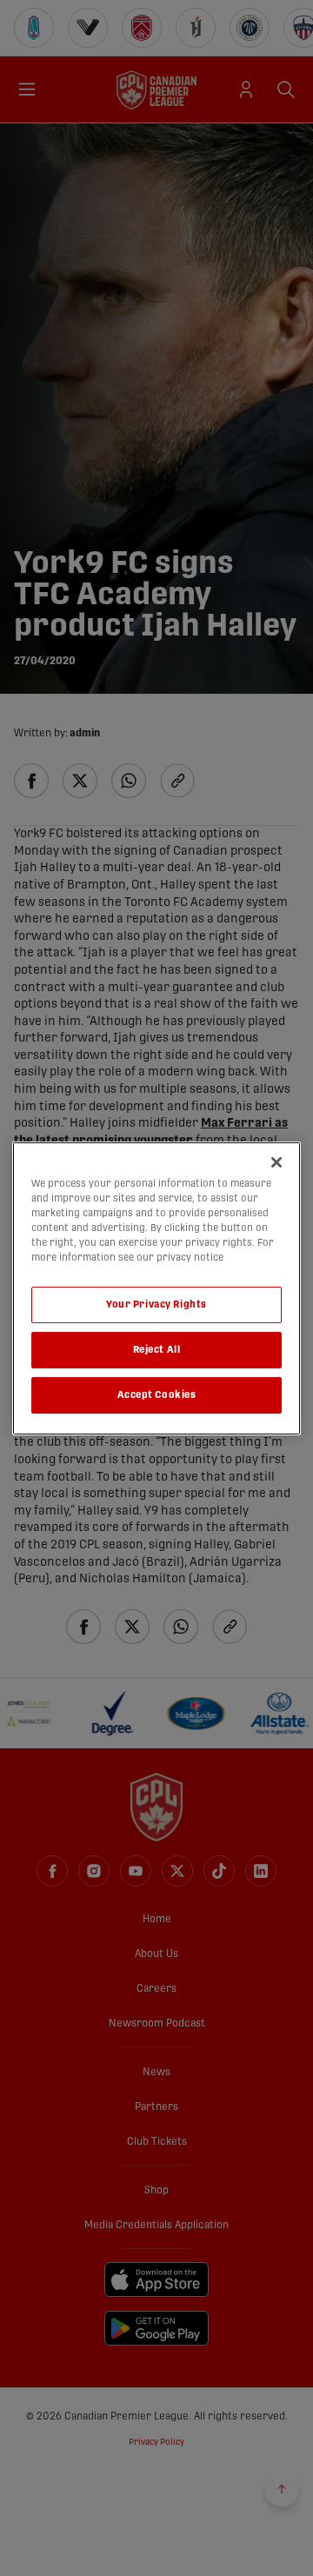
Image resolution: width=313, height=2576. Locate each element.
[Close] (276, 1162)
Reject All (157, 1350)
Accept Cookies (157, 1395)
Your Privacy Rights (156, 1305)
